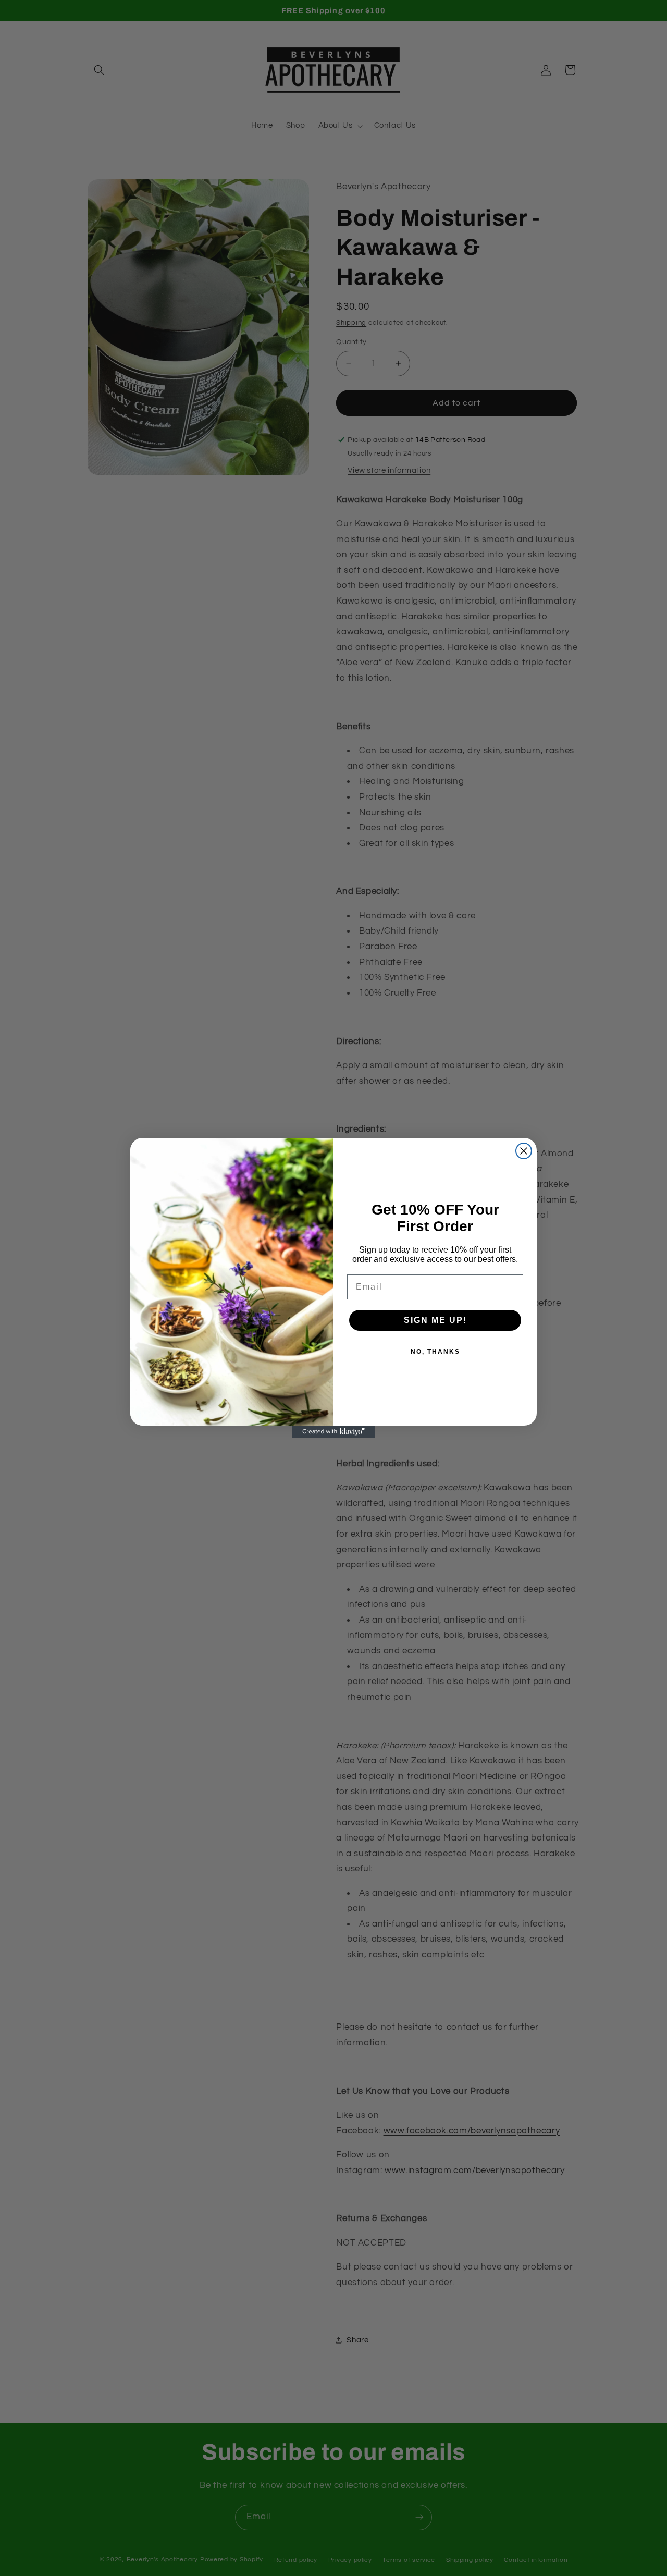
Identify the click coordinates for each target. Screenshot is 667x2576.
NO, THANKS (435, 1352)
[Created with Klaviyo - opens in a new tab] (333, 1432)
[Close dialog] (524, 1151)
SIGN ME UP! (435, 1320)
